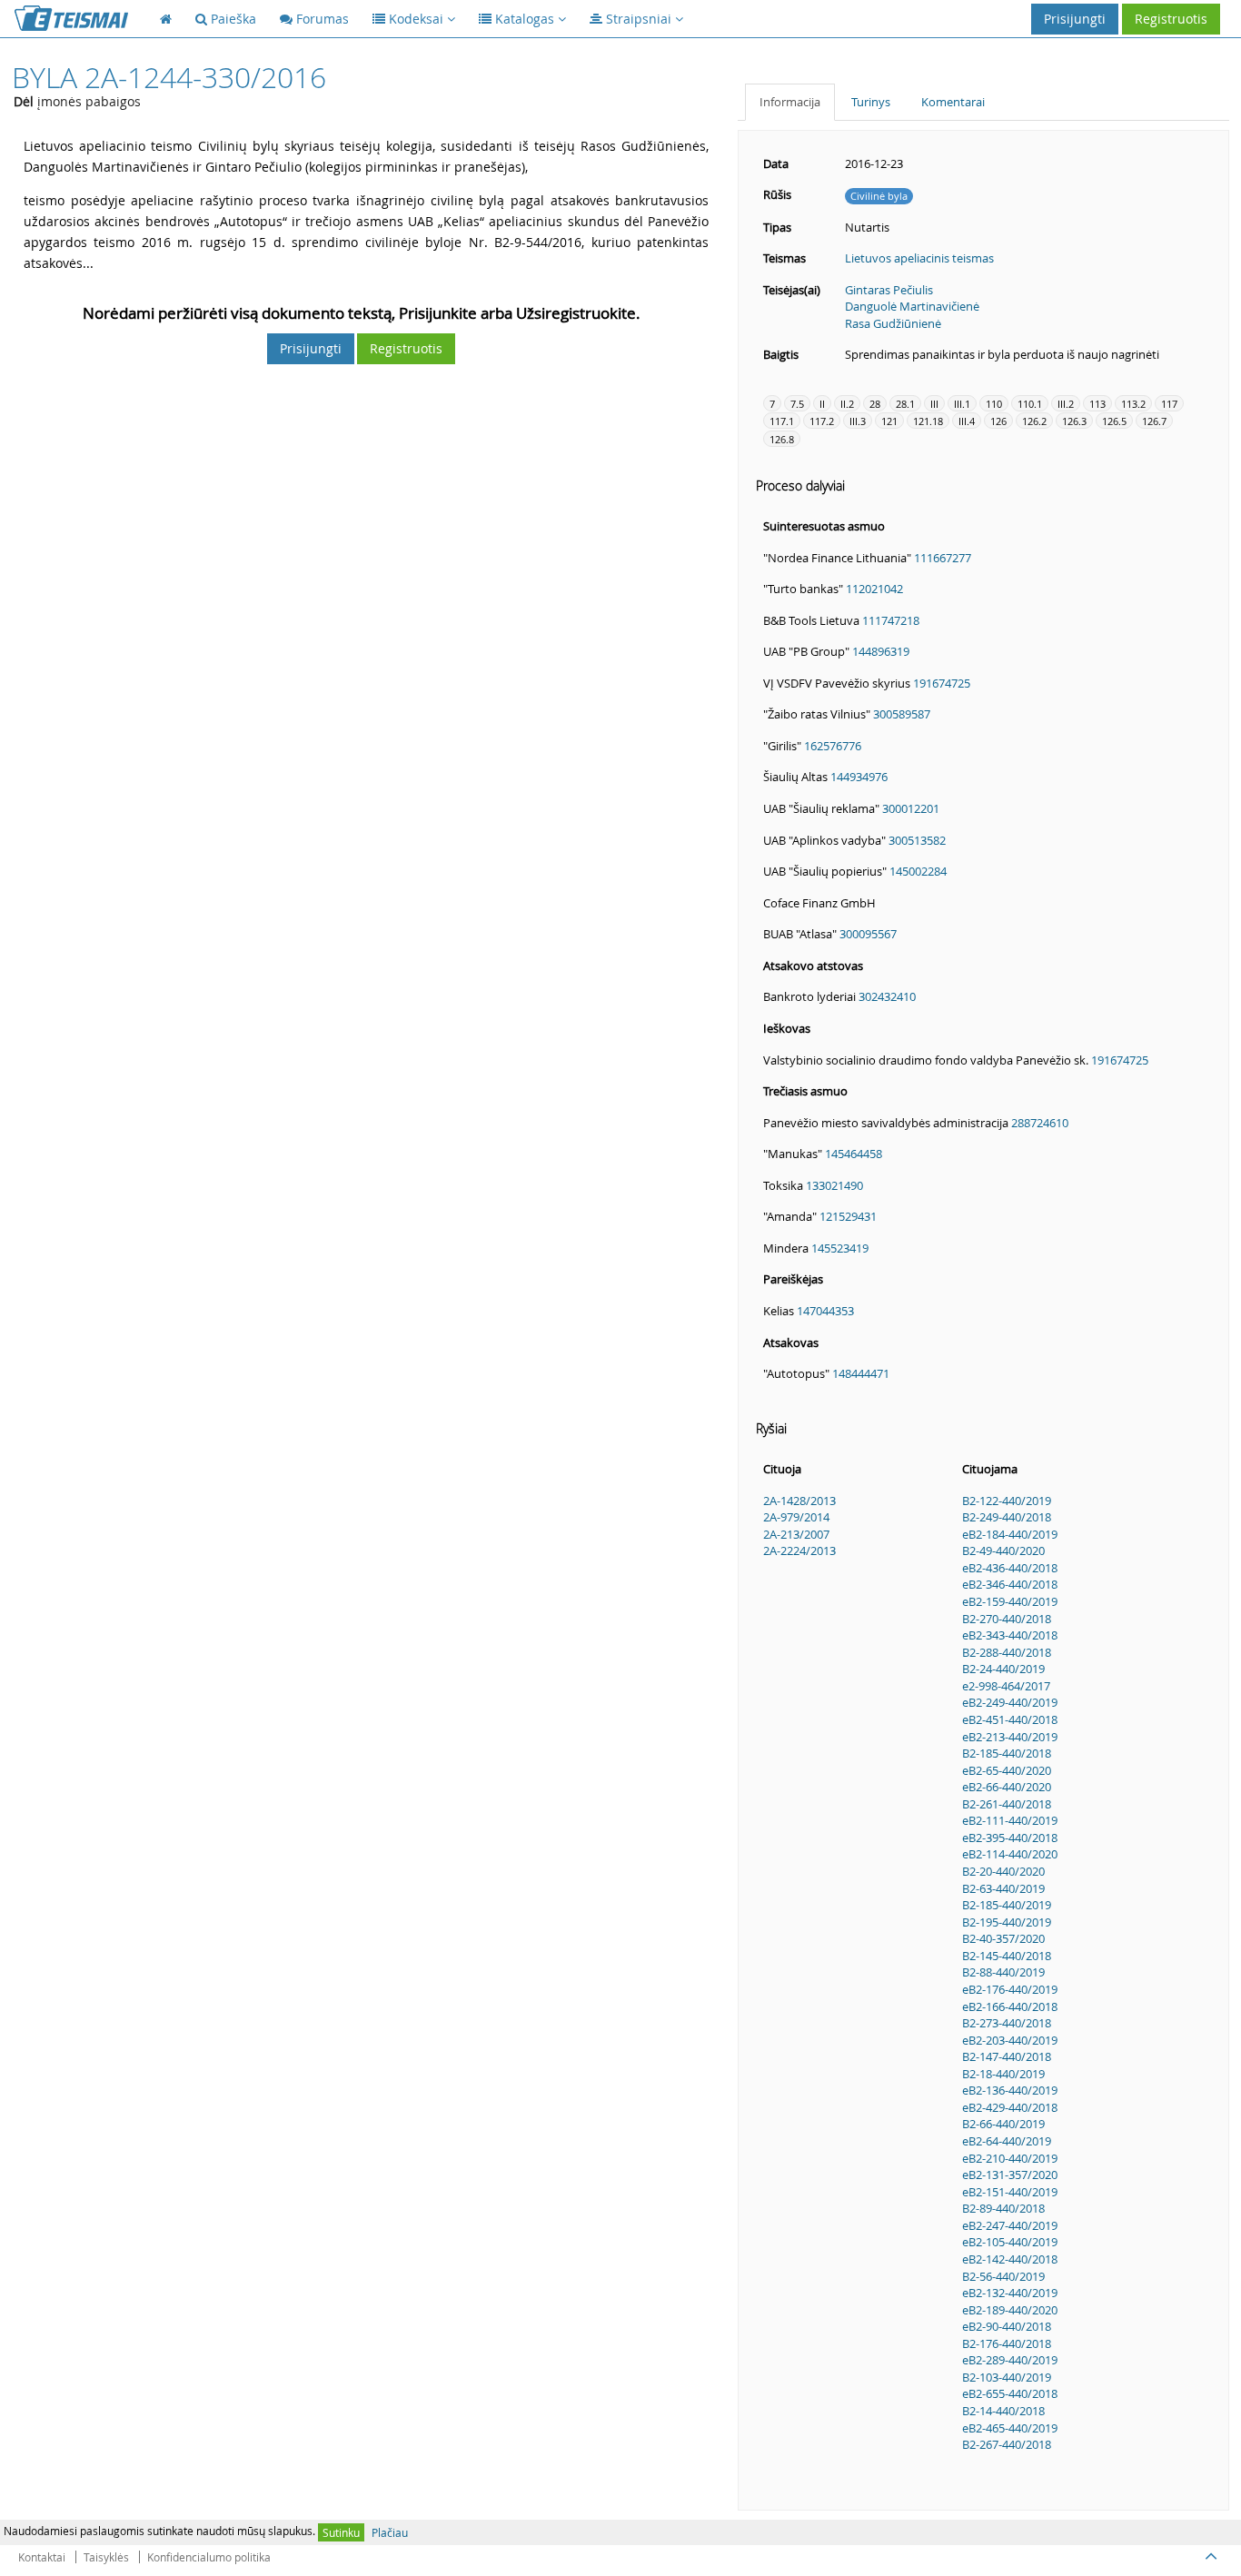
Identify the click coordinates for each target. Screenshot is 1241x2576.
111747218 (891, 620)
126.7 (1154, 421)
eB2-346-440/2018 (1010, 1584)
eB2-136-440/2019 (1010, 2090)
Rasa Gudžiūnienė (893, 323)
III (934, 404)
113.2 (1133, 404)
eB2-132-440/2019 (1010, 2293)
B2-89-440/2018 (1003, 2208)
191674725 (942, 683)
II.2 (847, 404)
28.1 (905, 404)
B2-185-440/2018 (1007, 1753)
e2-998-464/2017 (1006, 1686)
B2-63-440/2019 (1003, 1888)
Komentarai (953, 102)
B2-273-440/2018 (1007, 2023)
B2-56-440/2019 (1003, 2276)
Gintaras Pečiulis (889, 290)
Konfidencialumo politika (209, 2557)
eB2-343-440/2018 (1010, 1635)
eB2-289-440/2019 (1010, 2360)
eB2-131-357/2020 (1010, 2175)
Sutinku (341, 2532)
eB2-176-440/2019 (1010, 1989)
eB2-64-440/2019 (1007, 2141)
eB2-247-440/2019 (1010, 2225)
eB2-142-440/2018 (1010, 2259)
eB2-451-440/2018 (1010, 1719)
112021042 (874, 589)
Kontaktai (42, 2557)
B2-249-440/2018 (1007, 1517)
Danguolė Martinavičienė (912, 306)
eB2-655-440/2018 (1010, 2393)
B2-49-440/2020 (1003, 1551)
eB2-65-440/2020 (1007, 1770)
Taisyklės (106, 2557)
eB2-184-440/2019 (1010, 1534)
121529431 (848, 1216)
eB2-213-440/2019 (1010, 1737)
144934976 (859, 777)
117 (1169, 404)
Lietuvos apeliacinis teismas (919, 258)
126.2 (1034, 421)
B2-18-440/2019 (1003, 2074)
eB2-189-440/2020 (1010, 2310)
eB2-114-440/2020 (1010, 1854)
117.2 (822, 421)
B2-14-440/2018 (1003, 2411)
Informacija (790, 102)
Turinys (871, 102)
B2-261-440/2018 (1007, 1804)
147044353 (825, 1311)
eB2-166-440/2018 (1010, 2006)
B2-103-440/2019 (1007, 2377)
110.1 (1030, 404)
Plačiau (390, 2532)
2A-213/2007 (796, 1534)
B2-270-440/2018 (1007, 1619)
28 (875, 404)
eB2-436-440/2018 (1010, 1568)
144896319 (881, 651)
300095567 (868, 934)
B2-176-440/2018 (1007, 2343)
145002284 (918, 871)
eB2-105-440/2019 (1010, 2242)
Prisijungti (1075, 19)
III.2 (1066, 404)
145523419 (840, 1248)
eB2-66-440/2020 (1007, 1787)
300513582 (917, 840)
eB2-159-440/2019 (1010, 1601)
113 (1097, 404)
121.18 (928, 421)
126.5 (1114, 421)
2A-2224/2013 (799, 1551)
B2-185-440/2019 (1007, 1905)
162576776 (833, 746)
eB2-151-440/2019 (1010, 2192)
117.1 (782, 421)
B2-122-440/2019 (1007, 1501)
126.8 (782, 439)
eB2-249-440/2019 (1010, 1702)
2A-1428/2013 (799, 1501)
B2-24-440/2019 (1003, 1669)
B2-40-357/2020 (1003, 1938)
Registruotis (1171, 19)
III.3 (858, 421)
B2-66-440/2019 (1003, 2124)
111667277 (943, 558)
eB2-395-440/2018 (1010, 1838)
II (822, 404)
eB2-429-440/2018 (1010, 2107)
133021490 (834, 1185)
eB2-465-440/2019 (1010, 2428)
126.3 (1074, 421)
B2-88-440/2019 (1003, 1972)
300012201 (911, 808)
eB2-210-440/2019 (1010, 2158)
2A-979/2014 (796, 1517)
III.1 (962, 404)
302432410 (887, 996)
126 (998, 421)
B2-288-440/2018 (1007, 1652)
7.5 (797, 404)
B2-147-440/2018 (1007, 2056)
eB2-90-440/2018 (1007, 2326)
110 (994, 404)
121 (889, 421)
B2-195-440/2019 (1007, 1922)
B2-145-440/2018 (1007, 1956)
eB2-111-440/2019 (1010, 1820)
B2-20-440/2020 (1003, 1871)
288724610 (1040, 1123)
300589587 (902, 714)
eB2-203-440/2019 (1010, 2040)
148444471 (861, 1373)
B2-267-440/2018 (1007, 2444)
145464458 (854, 1154)
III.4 (967, 421)
